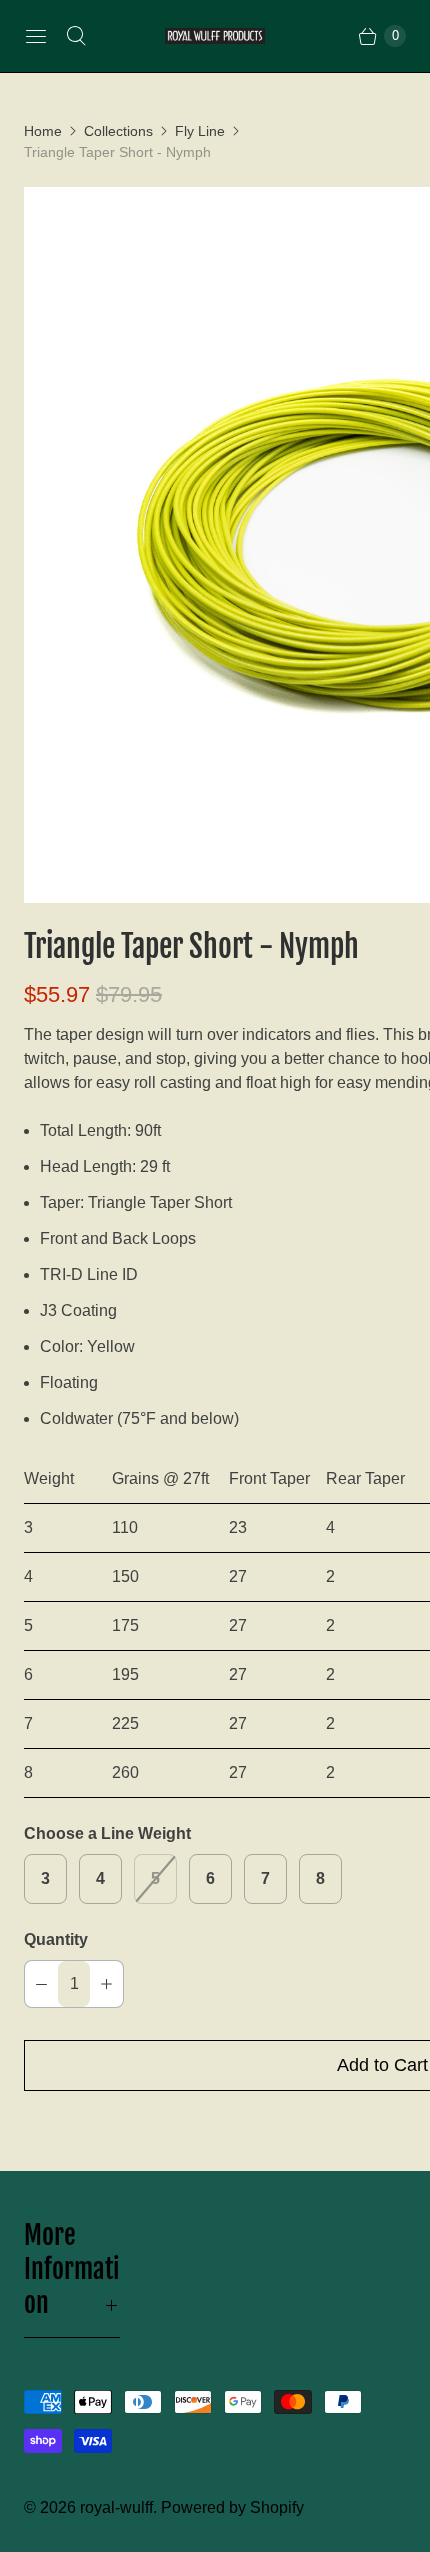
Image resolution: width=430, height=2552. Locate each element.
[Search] (76, 36)
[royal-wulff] (215, 36)
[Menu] (36, 36)
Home (43, 131)
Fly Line (200, 131)
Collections (118, 131)
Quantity (56, 1939)
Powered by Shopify (232, 2507)
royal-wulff (116, 2507)
